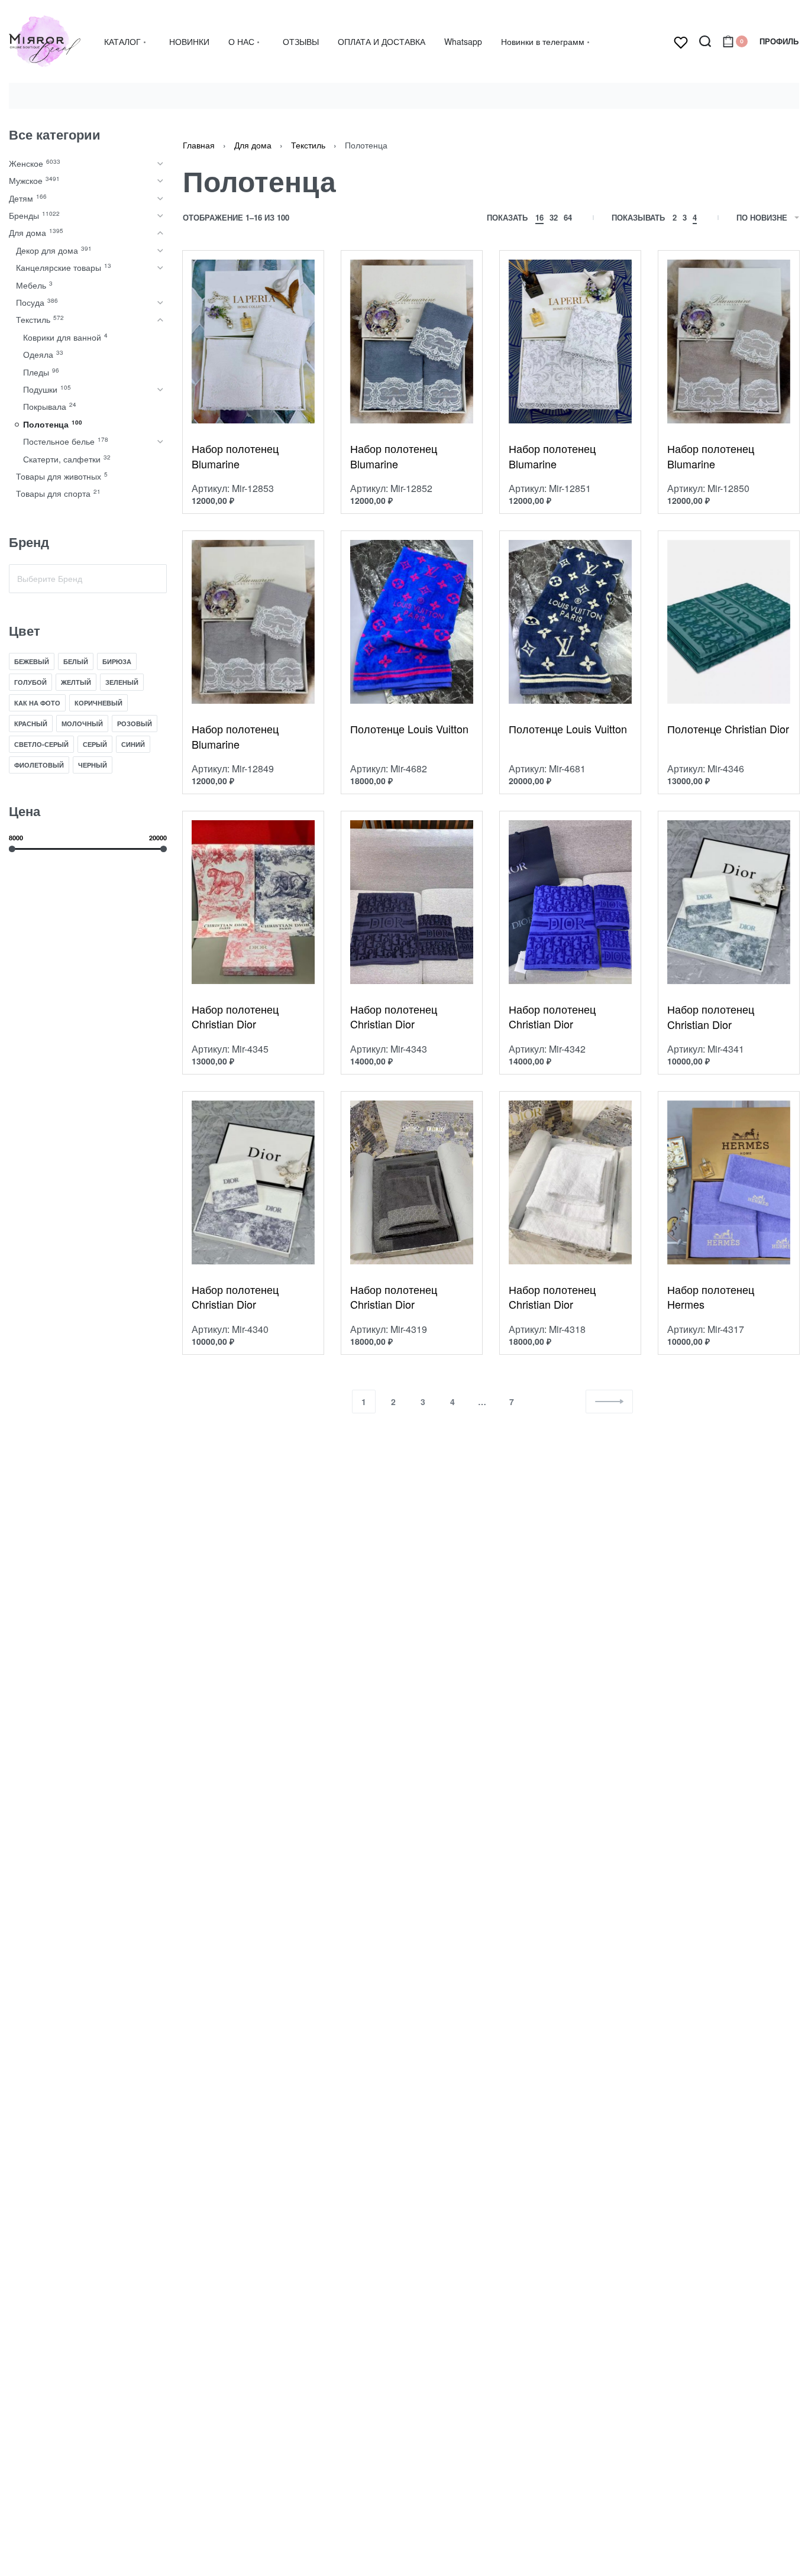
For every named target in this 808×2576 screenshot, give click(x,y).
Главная (199, 145)
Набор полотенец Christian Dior (235, 1017)
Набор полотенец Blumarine (235, 456)
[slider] (12, 849)
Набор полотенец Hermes (711, 1297)
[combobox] (88, 579)
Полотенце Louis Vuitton (409, 729)
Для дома (253, 145)
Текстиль (308, 145)
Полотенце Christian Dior (728, 729)
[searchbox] (88, 579)
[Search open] (705, 41)
